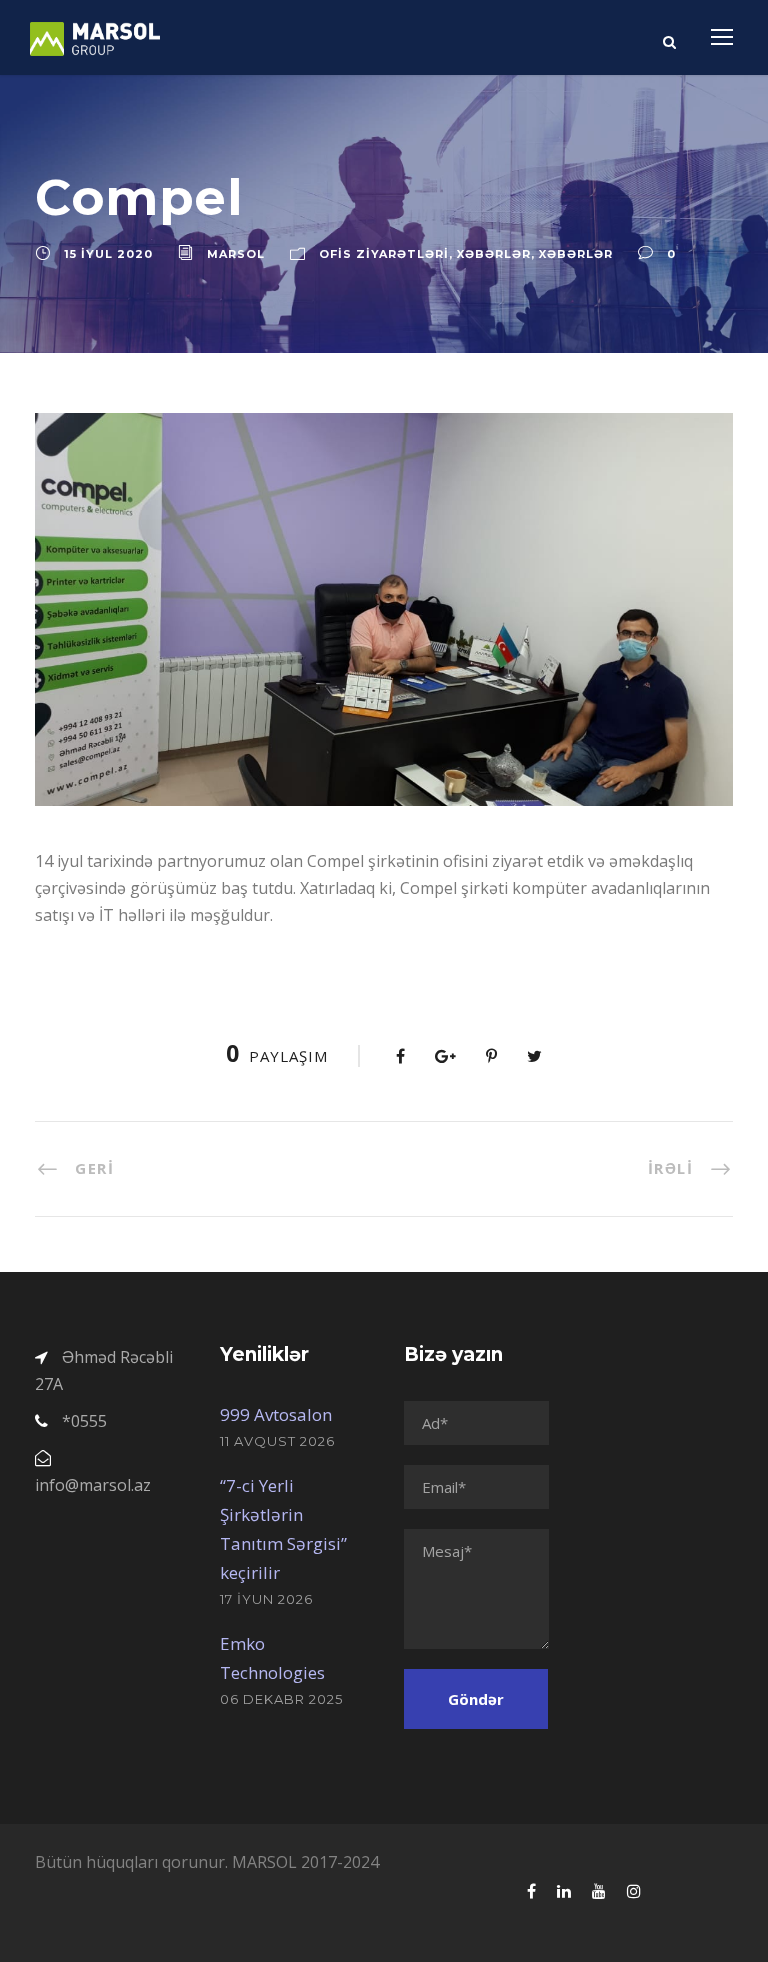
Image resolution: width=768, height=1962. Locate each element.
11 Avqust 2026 (277, 1441)
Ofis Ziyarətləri (384, 254)
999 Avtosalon (276, 1414)
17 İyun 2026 (266, 1599)
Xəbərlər (494, 254)
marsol (236, 254)
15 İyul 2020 (108, 254)
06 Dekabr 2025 (281, 1699)
